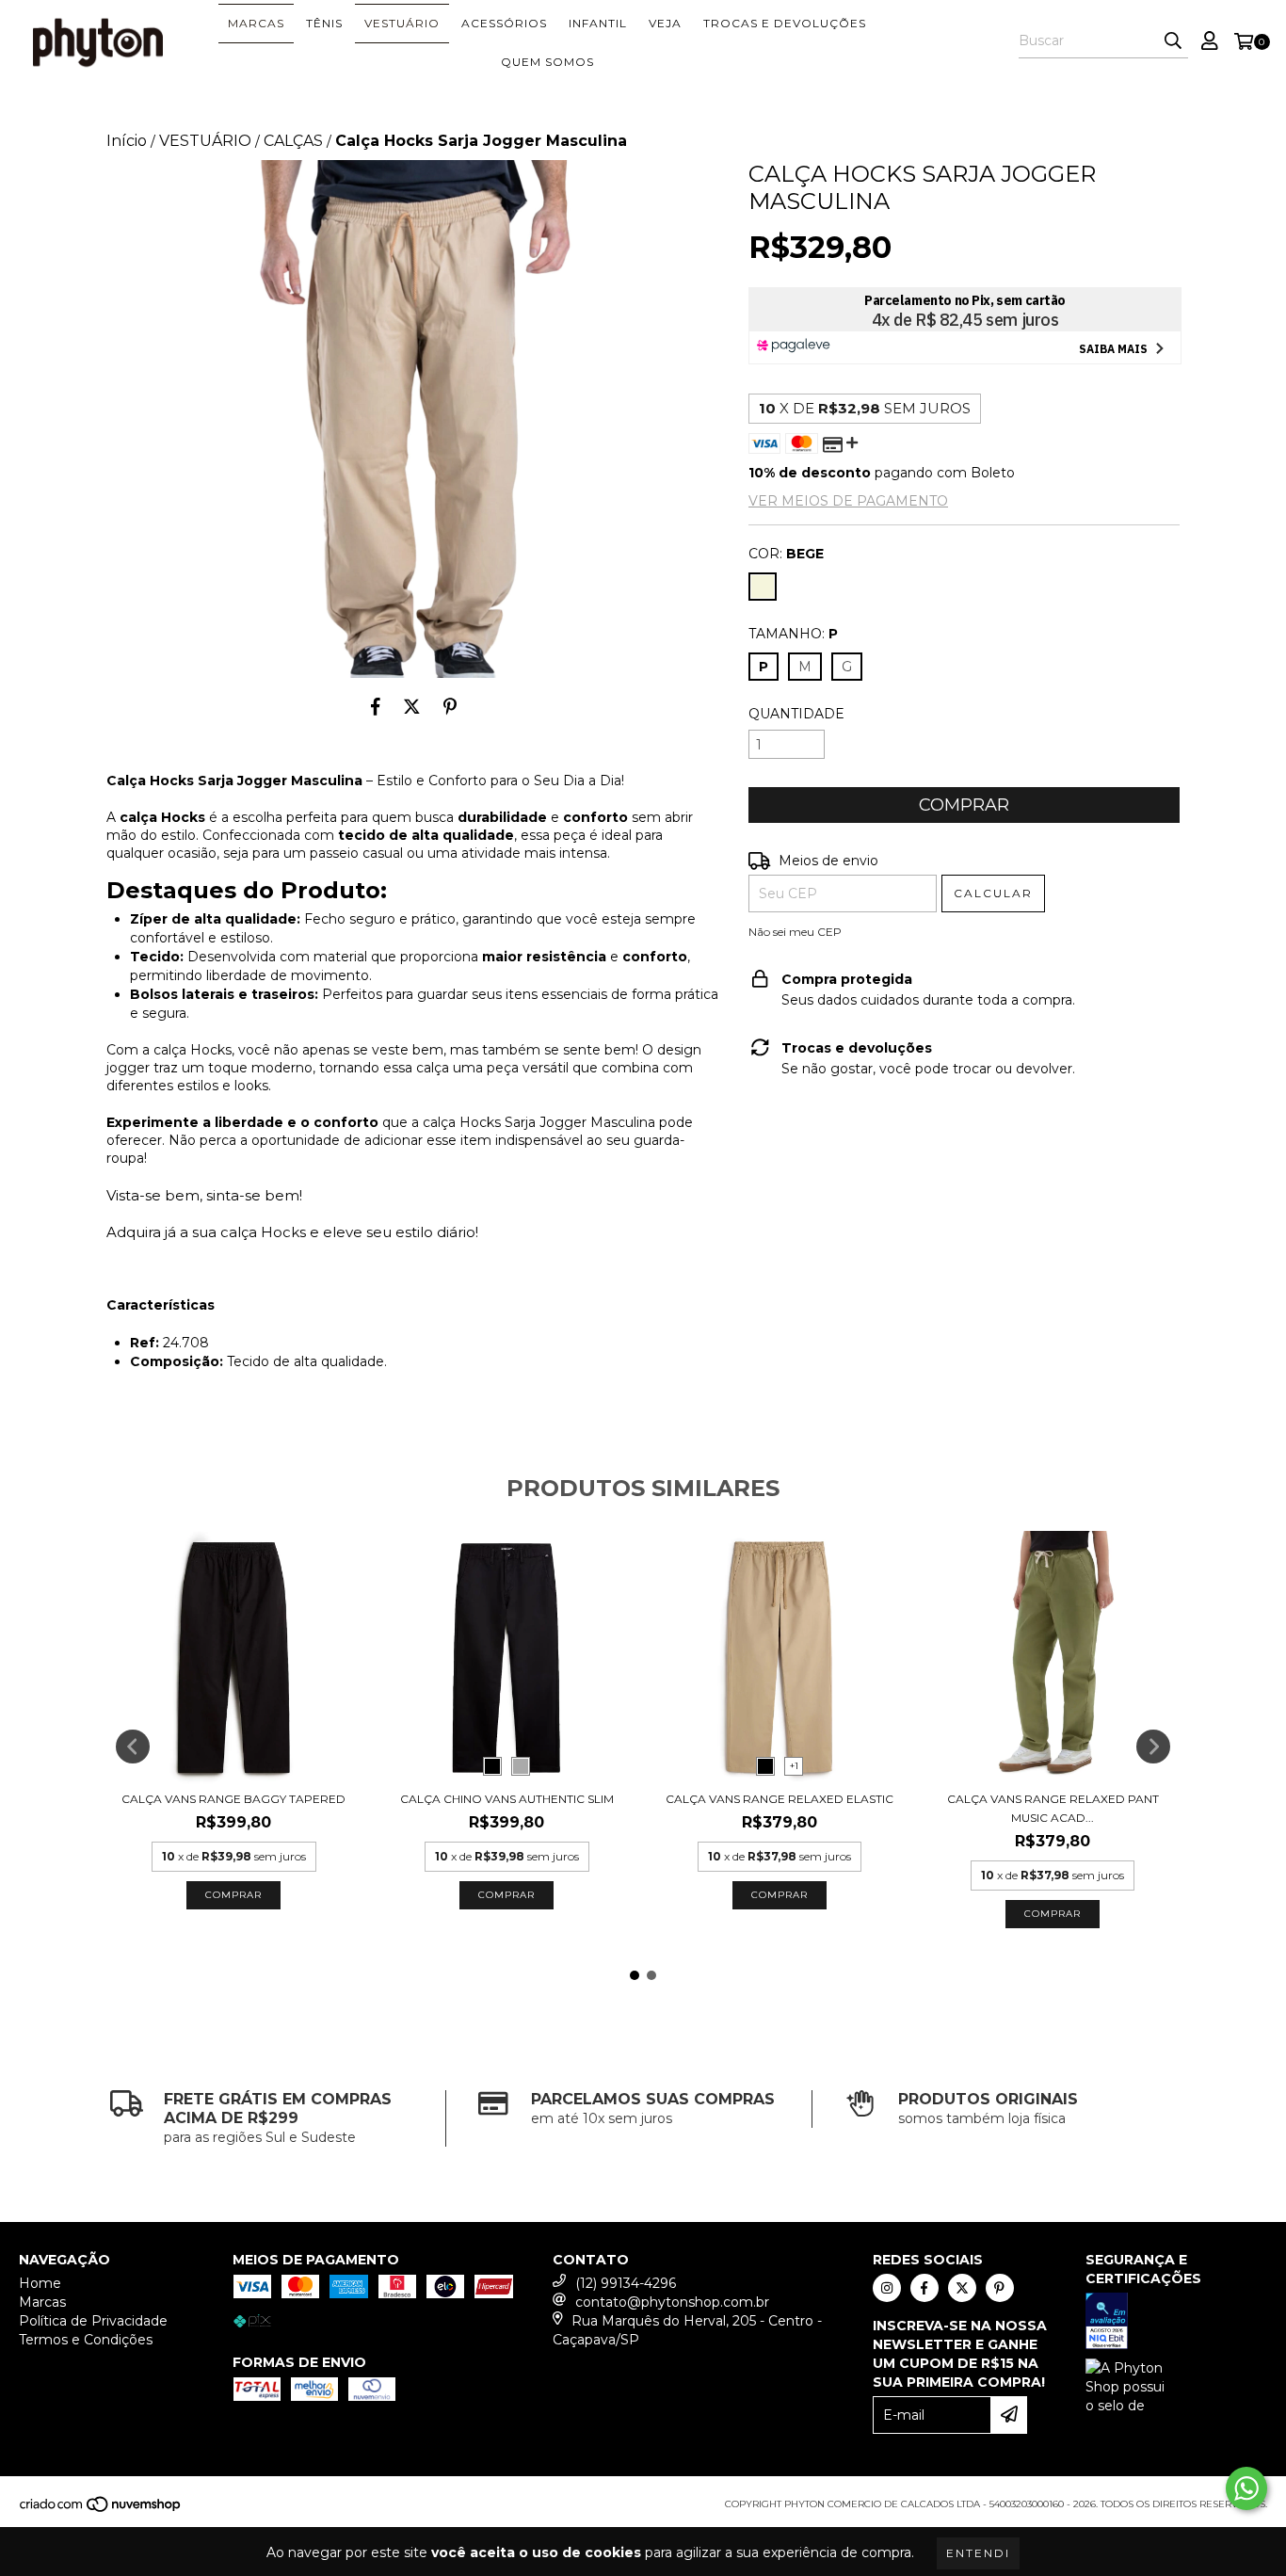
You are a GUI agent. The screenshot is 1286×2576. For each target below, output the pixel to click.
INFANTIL (598, 23)
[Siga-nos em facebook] (924, 2288)
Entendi (978, 2553)
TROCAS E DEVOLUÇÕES (785, 23)
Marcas (42, 2302)
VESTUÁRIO (402, 23)
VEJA (665, 23)
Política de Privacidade (93, 2321)
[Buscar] (1173, 41)
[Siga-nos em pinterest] (1000, 2288)
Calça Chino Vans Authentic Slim (507, 1799)
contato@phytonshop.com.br (672, 2302)
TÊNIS (324, 23)
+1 (794, 1766)
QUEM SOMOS (547, 62)
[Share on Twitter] (412, 706)
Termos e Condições (86, 2340)
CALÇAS (293, 141)
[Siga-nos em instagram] (887, 2288)
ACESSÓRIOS (504, 23)
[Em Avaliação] (1176, 2323)
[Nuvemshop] (101, 2510)
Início (127, 141)
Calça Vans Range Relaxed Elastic (780, 1799)
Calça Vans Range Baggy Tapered (233, 1799)
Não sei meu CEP (795, 932)
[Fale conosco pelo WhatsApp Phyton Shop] (1246, 2488)
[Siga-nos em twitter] (962, 2288)
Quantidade (796, 714)
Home (40, 2283)
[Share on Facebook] (376, 706)
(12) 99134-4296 (626, 2283)
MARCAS (256, 23)
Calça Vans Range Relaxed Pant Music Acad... (1053, 1808)
